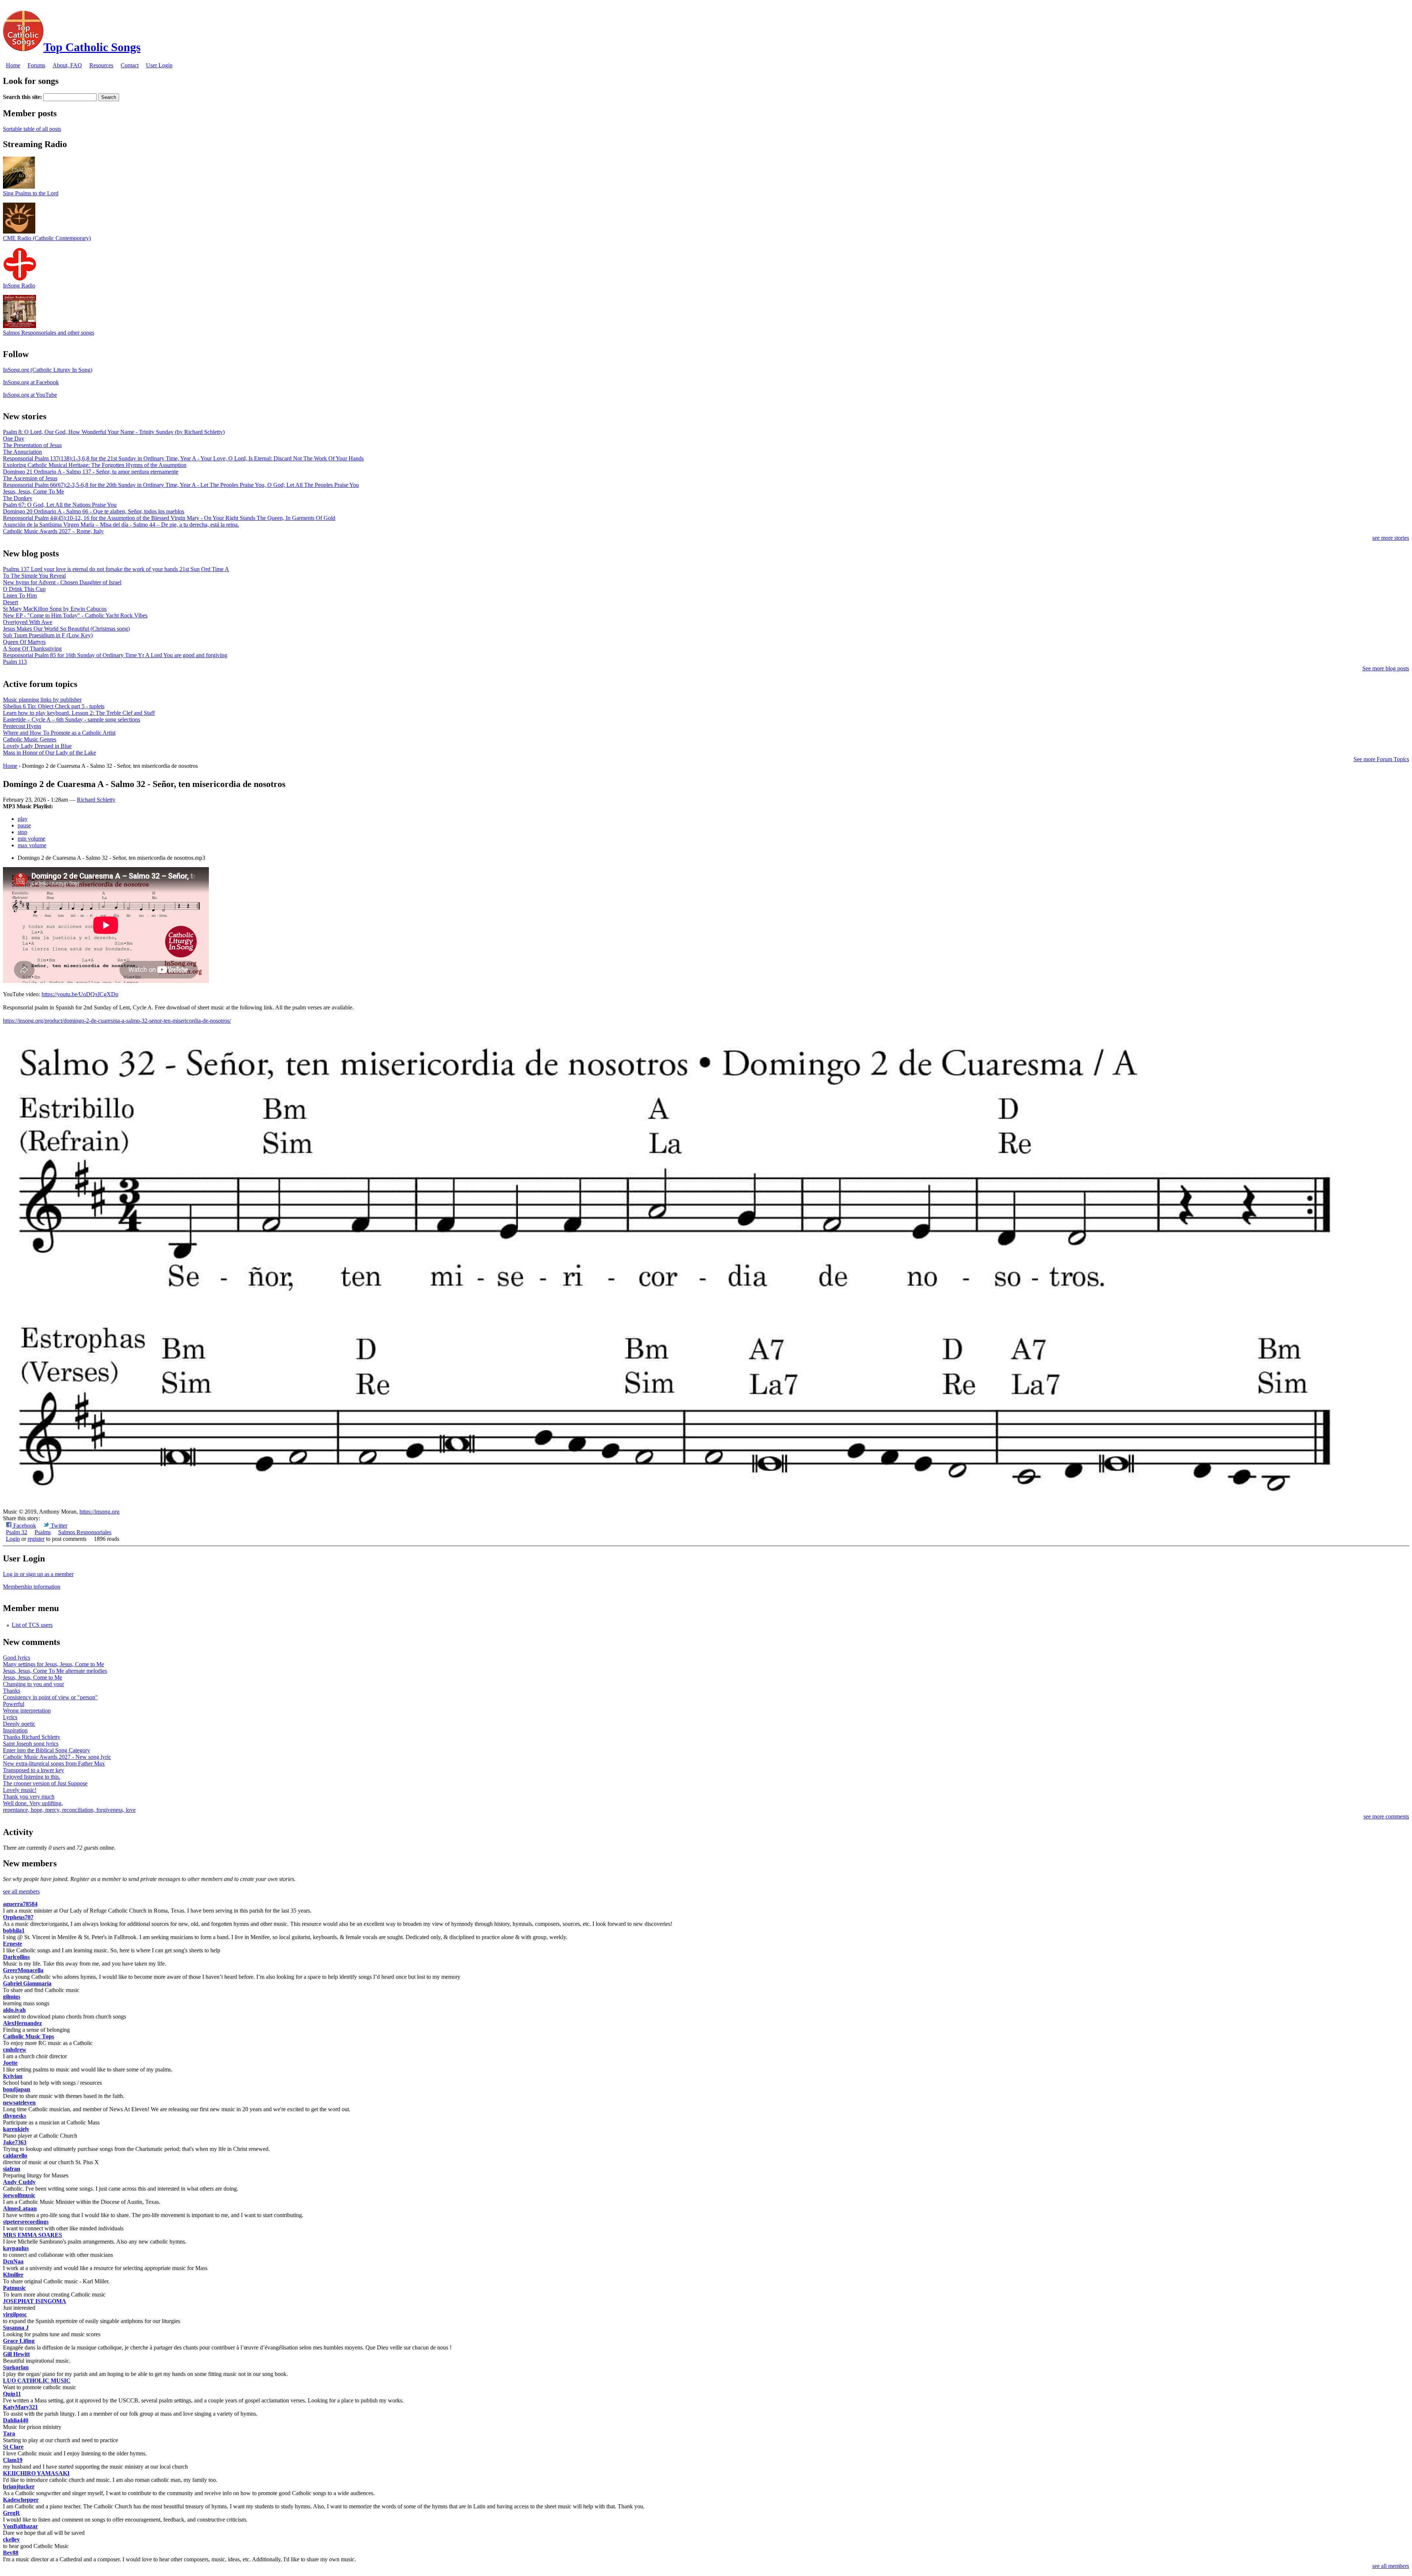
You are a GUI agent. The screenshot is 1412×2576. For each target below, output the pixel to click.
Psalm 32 (17, 1532)
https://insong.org (99, 1512)
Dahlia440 (16, 2420)
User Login (159, 65)
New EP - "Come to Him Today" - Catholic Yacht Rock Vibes (75, 615)
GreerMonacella (23, 1970)
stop (22, 832)
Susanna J (16, 2328)
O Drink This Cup (24, 589)
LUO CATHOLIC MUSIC (37, 2381)
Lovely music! (20, 1790)
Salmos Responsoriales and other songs (49, 333)
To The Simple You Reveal (34, 576)
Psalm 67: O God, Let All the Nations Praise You (60, 505)
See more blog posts (1386, 668)
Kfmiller (13, 2275)
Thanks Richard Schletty (32, 1737)
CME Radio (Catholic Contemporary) (47, 238)
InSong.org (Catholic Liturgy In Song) (48, 370)
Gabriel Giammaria (27, 1983)
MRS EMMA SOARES (33, 2235)
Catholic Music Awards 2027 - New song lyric (57, 1757)
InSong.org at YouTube (30, 395)
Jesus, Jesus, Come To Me (33, 491)
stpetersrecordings (26, 2222)
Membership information (32, 1587)
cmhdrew (15, 2050)
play (23, 819)
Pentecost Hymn (22, 726)
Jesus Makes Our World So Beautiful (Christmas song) (66, 629)
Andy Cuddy (19, 2182)
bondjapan (17, 2089)
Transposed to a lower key (33, 1770)
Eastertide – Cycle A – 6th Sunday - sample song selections (72, 719)
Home (13, 65)
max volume (32, 845)
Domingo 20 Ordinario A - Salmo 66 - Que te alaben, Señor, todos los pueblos (94, 511)
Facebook (24, 1526)
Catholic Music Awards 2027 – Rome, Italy (53, 531)
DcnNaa (13, 2261)
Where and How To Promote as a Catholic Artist (59, 733)
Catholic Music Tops (28, 2036)
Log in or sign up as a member (38, 1574)
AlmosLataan (20, 2208)
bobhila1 (14, 1930)
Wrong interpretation (27, 1711)
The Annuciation (22, 452)
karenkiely (16, 2129)
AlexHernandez (22, 2023)
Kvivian (13, 2076)
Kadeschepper (21, 2500)
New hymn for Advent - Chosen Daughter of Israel (62, 582)
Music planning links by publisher (42, 700)
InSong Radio (19, 286)
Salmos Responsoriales (85, 1532)
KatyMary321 (20, 2407)
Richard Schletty (96, 800)
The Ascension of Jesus (30, 478)
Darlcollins (16, 1957)
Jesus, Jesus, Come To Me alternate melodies (55, 1671)
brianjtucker (19, 2486)
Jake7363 (15, 2142)
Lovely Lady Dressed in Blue (37, 746)
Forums (36, 65)
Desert (10, 602)
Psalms (43, 1532)
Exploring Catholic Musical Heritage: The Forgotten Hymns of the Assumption (95, 465)
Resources (101, 65)
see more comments (1386, 1816)
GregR (11, 2513)
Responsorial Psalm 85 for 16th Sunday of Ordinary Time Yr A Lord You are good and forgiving (115, 655)
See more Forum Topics (1381, 759)
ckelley (11, 2539)
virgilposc (15, 2314)
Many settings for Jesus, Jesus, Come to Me (54, 1664)
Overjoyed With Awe (28, 622)
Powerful (14, 1704)
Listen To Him (20, 596)
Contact (130, 65)
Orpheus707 (18, 1917)
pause (24, 825)
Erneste (13, 1944)
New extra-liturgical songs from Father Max (54, 1763)
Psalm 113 (15, 662)
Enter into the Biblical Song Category (47, 1750)
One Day (14, 439)
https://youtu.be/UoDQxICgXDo (80, 994)
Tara (9, 2434)
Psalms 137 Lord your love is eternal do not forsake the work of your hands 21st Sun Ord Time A (116, 569)
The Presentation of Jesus (32, 445)
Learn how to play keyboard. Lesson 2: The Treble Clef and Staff (79, 713)
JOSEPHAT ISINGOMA (35, 2301)
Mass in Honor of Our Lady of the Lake (49, 753)
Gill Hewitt (16, 2354)
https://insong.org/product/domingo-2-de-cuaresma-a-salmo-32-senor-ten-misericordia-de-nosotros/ (117, 1021)
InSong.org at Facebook (31, 382)
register (36, 1539)
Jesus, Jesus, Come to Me (33, 1677)
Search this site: (23, 97)
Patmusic (14, 2288)
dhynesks (15, 2116)
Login (13, 1539)
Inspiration (15, 1730)
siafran (12, 2169)
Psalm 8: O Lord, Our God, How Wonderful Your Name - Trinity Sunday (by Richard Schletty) (114, 432)
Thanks (12, 1691)
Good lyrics (17, 1658)
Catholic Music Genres (30, 739)
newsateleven (19, 2103)
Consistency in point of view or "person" (50, 1697)
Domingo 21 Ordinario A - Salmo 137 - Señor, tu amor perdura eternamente (91, 472)
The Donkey (18, 498)
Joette (10, 2063)
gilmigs (12, 1997)
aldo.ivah (14, 2010)
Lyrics (10, 1717)
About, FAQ (67, 65)
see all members (21, 1891)
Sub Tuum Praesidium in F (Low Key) (48, 635)
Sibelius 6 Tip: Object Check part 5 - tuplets (54, 706)
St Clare (13, 2447)
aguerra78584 (20, 1904)
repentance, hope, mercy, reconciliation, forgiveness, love (69, 1810)
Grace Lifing (19, 2341)
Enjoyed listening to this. (32, 1777)
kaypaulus (16, 2248)
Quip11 (12, 2394)
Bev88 (11, 2553)
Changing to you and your (33, 1684)
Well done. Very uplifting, (33, 1803)
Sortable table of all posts (32, 129)
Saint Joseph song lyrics (31, 1744)
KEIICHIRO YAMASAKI (36, 2473)
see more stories (1391, 538)
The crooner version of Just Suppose (45, 1783)
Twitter (58, 1526)
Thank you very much (29, 1797)
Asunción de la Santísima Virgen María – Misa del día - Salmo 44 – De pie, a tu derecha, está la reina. (121, 525)
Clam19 (13, 2460)
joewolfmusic (19, 2195)
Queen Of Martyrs (24, 642)
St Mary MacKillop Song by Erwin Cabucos (55, 609)
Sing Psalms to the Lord (31, 193)
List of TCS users (32, 1625)
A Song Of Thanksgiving (32, 649)
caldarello (15, 2155)
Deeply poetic (19, 1724)
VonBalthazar (20, 2526)
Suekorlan (16, 2367)
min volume (31, 839)
